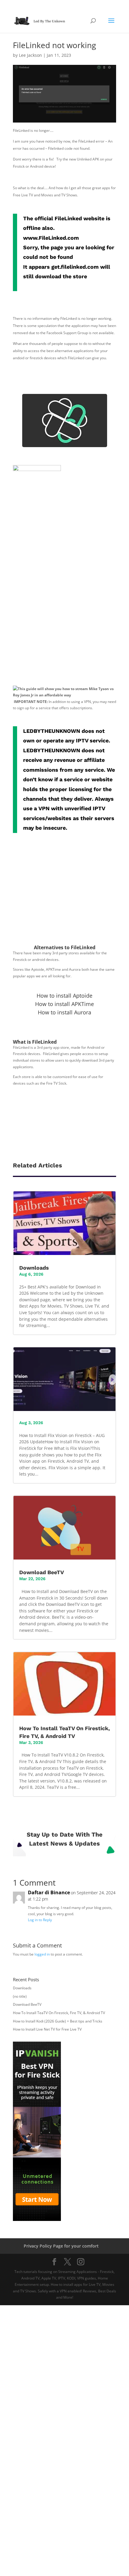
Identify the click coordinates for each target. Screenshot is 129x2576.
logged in (42, 1954)
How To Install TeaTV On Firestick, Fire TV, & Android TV (59, 2013)
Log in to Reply (40, 1920)
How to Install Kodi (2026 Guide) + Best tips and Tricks (58, 2021)
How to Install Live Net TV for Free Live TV (47, 2029)
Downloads (34, 1268)
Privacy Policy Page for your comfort (61, 2246)
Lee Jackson (30, 55)
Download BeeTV (42, 1572)
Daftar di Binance (49, 1892)
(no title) (20, 1996)
